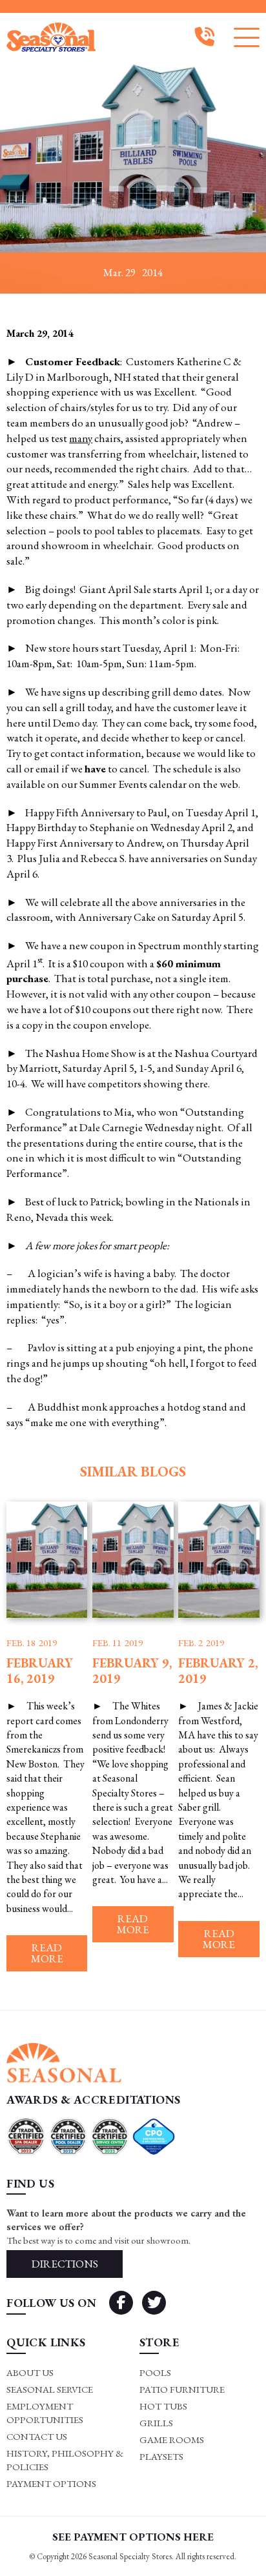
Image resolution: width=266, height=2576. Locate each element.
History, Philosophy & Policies (65, 2460)
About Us (30, 2372)
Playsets (161, 2456)
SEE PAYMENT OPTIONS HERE (133, 2537)
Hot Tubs (163, 2406)
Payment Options (51, 2483)
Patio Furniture (182, 2389)
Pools (155, 2372)
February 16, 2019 (40, 1671)
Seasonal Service (50, 2389)
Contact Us (37, 2436)
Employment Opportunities (45, 2413)
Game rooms (172, 2440)
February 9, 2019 (132, 1671)
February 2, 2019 (218, 1671)
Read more (47, 1953)
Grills (156, 2423)
